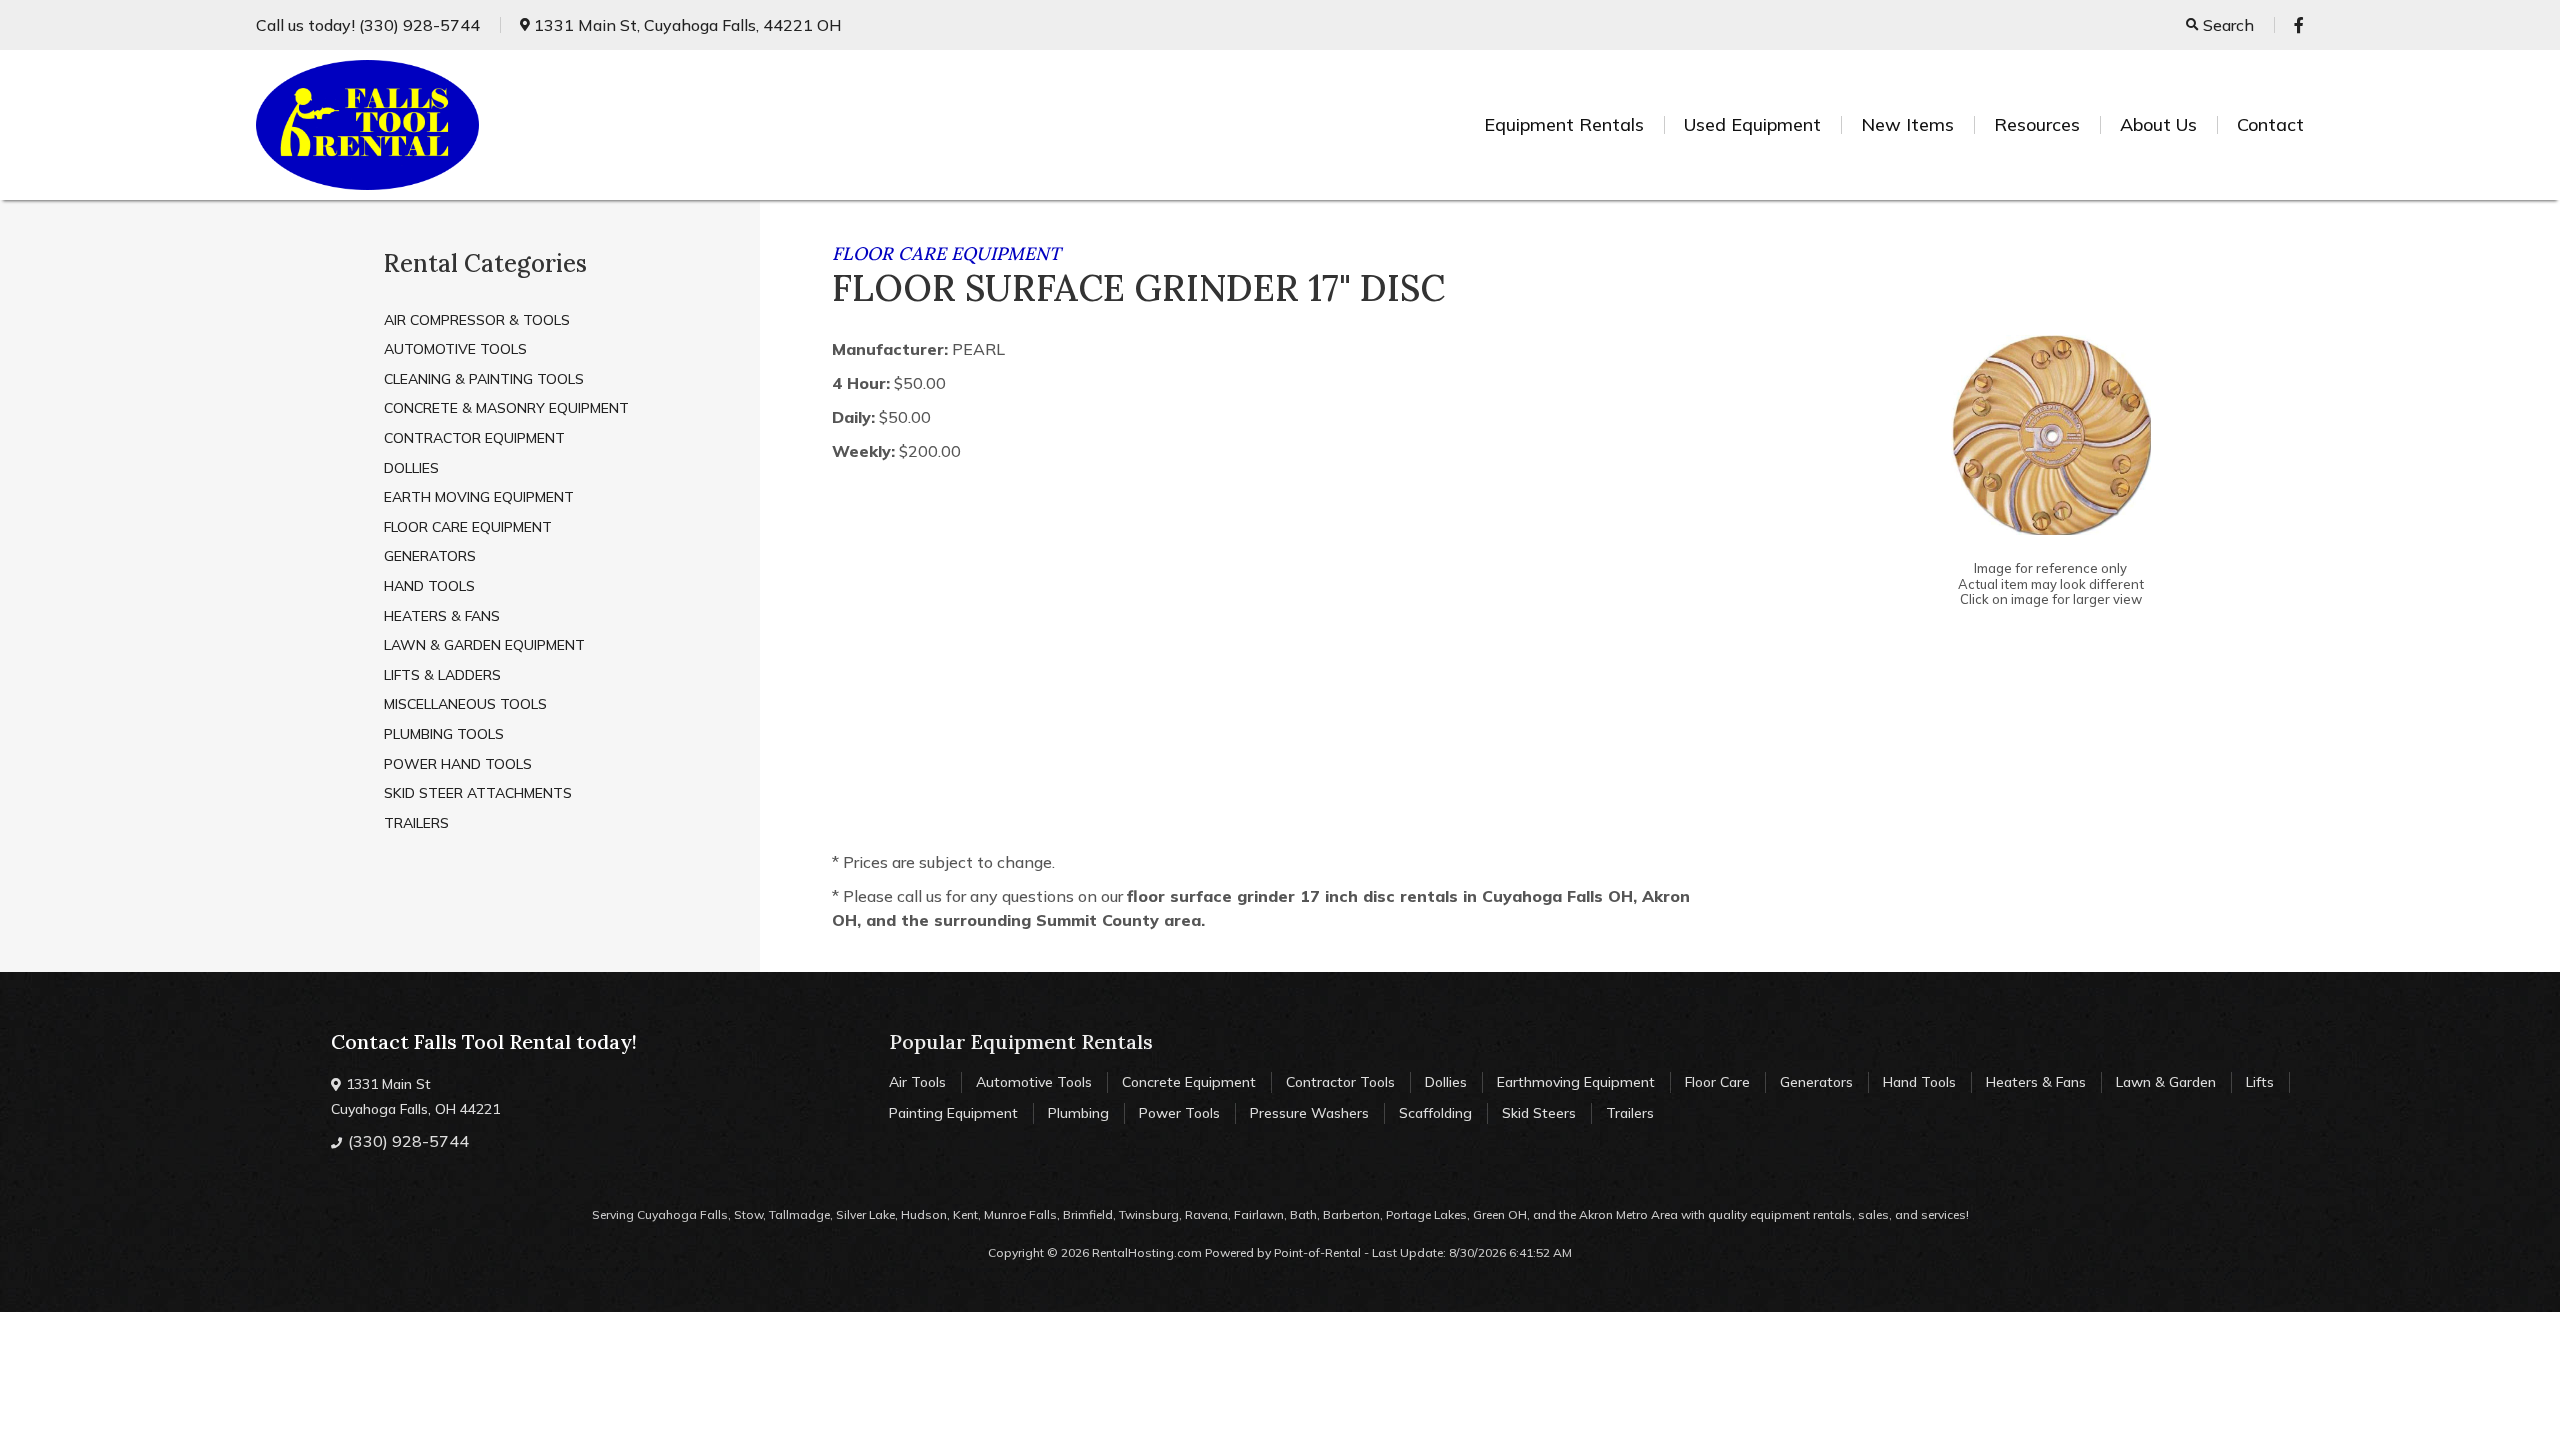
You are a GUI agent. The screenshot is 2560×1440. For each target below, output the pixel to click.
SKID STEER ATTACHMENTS (478, 793)
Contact (2270, 124)
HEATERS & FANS (442, 616)
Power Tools (1179, 1113)
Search (2226, 25)
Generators (1816, 1082)
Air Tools (917, 1082)
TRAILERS (416, 823)
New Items (1907, 124)
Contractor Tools (1340, 1082)
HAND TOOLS (429, 586)
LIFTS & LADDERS (442, 675)
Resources (2037, 124)
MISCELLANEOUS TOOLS (465, 704)
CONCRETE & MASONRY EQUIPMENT (506, 408)
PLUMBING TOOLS (444, 734)
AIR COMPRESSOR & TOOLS (477, 320)
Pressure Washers (1309, 1113)
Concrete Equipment (1189, 1082)
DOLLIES (411, 468)
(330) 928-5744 (368, 25)
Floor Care (1717, 1082)
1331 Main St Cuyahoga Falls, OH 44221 (415, 1096)
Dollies (1446, 1082)
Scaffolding (1435, 1113)
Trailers (1630, 1113)
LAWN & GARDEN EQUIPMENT (484, 645)
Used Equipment (1752, 124)
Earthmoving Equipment (1576, 1082)
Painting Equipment (953, 1113)
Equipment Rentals (1564, 124)
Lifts (2260, 1082)
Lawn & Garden (2166, 1082)
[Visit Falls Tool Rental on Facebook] (2299, 25)
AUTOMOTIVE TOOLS (455, 349)
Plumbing (1078, 1113)
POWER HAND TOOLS (458, 764)
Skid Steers (1539, 1113)
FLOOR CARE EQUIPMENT (468, 527)
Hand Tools (1919, 1082)
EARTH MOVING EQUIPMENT (479, 497)
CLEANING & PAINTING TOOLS (484, 379)
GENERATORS (430, 556)
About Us (2158, 124)
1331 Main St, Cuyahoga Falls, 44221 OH (686, 25)
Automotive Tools (1034, 1082)
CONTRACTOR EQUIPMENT (474, 438)
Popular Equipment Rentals (1021, 1041)
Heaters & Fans (2036, 1082)
